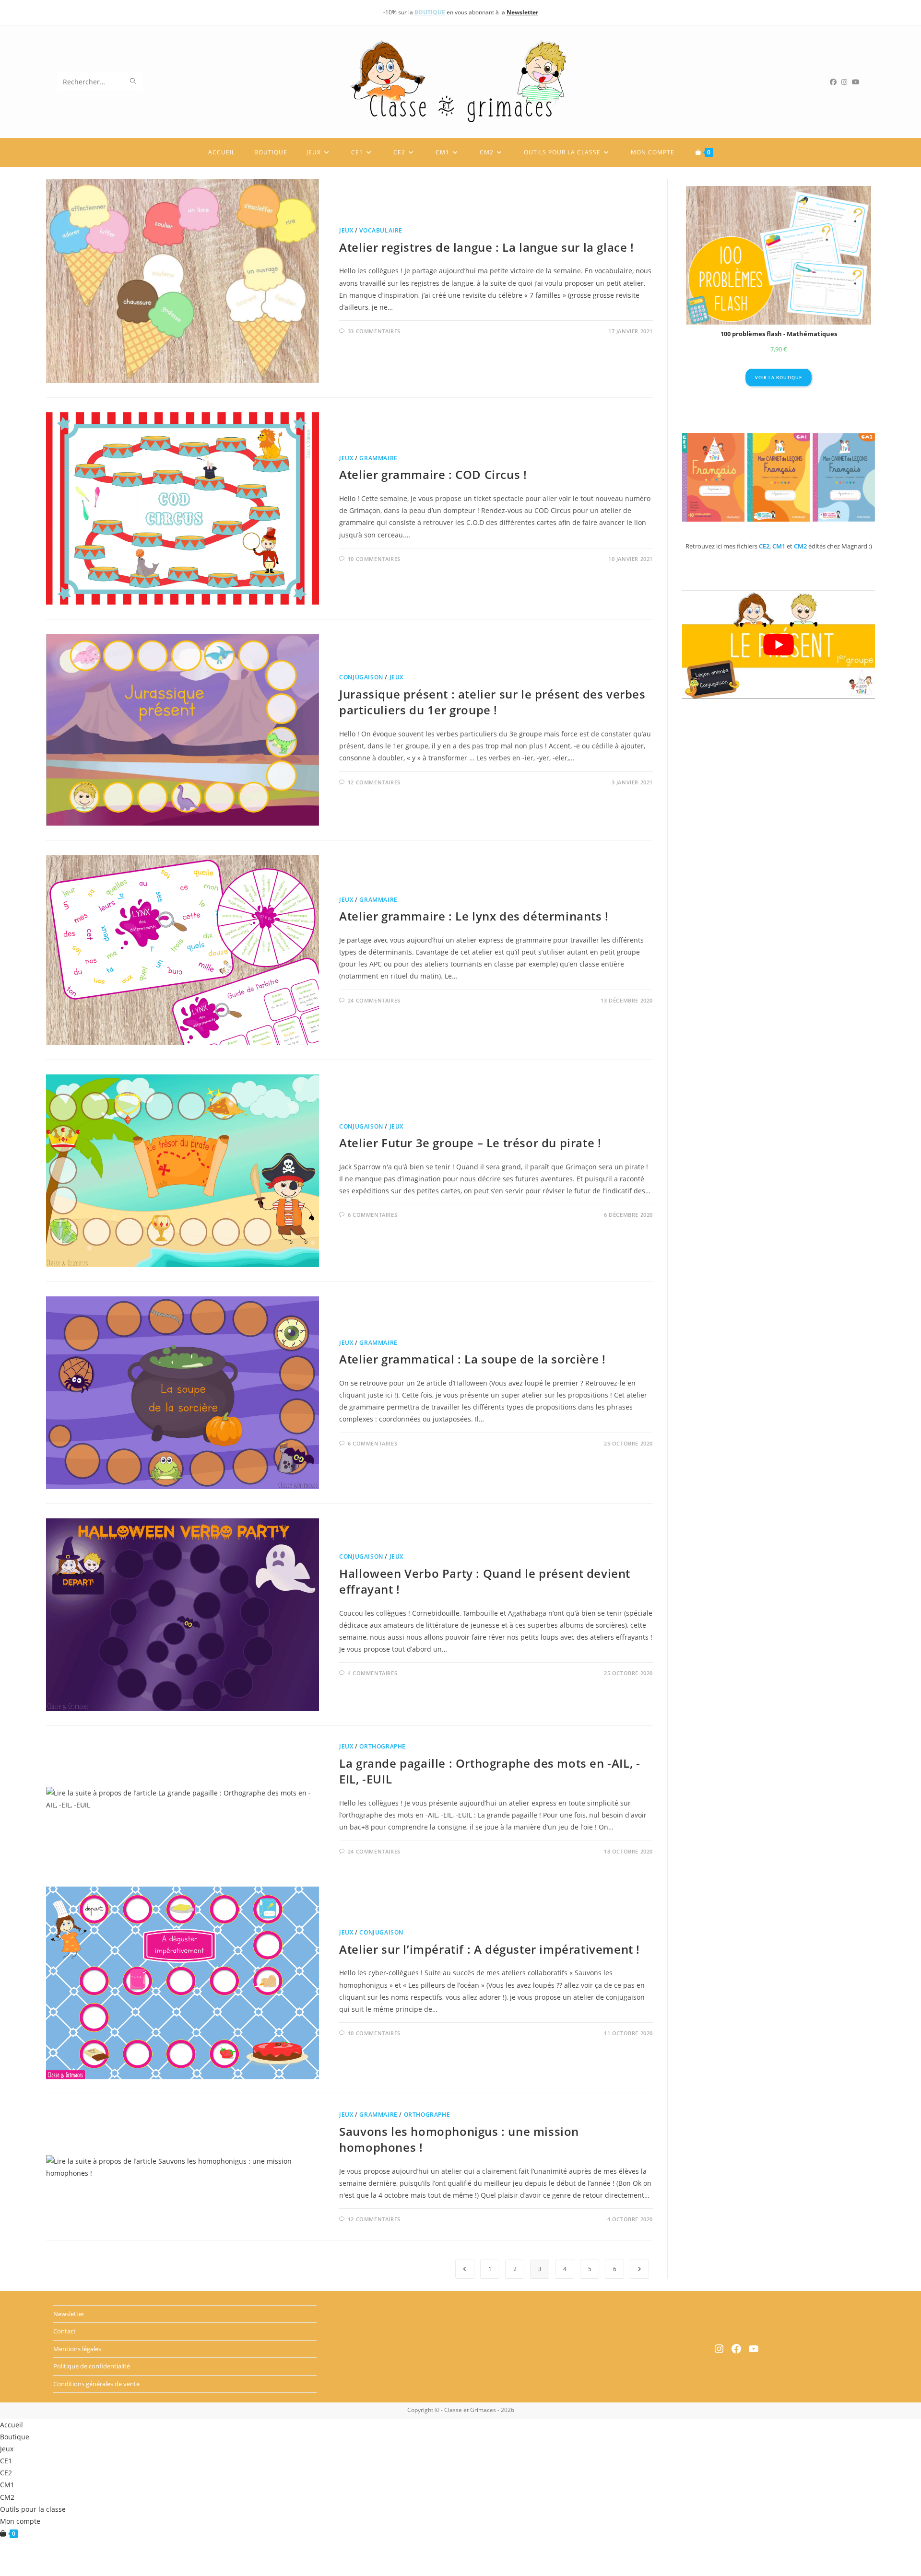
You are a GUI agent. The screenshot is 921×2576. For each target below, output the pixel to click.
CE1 (6, 2461)
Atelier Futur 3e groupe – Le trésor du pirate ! (470, 1143)
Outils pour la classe (33, 2509)
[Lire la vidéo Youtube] (779, 645)
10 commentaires (374, 559)
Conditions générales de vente (96, 2383)
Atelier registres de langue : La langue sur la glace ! (486, 247)
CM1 (7, 2485)
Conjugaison (361, 677)
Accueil (12, 2425)
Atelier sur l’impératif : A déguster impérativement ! (490, 1949)
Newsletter (69, 2314)
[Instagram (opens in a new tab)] (847, 82)
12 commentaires (374, 782)
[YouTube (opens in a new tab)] (858, 82)
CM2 (7, 2497)
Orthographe (383, 1746)
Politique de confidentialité (92, 2366)
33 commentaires (374, 331)
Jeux (346, 230)
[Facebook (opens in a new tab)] (836, 82)
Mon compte (20, 2521)
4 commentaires (372, 1673)
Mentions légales (77, 2348)
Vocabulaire (381, 230)
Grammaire (378, 458)
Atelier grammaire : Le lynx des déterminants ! (474, 916)
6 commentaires (372, 1215)
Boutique (15, 2437)
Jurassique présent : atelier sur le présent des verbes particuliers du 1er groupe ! (492, 702)
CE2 (6, 2473)
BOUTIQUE (430, 12)
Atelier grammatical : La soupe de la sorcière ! (472, 1359)
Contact (65, 2331)
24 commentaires (374, 1000)
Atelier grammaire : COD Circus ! (433, 474)
